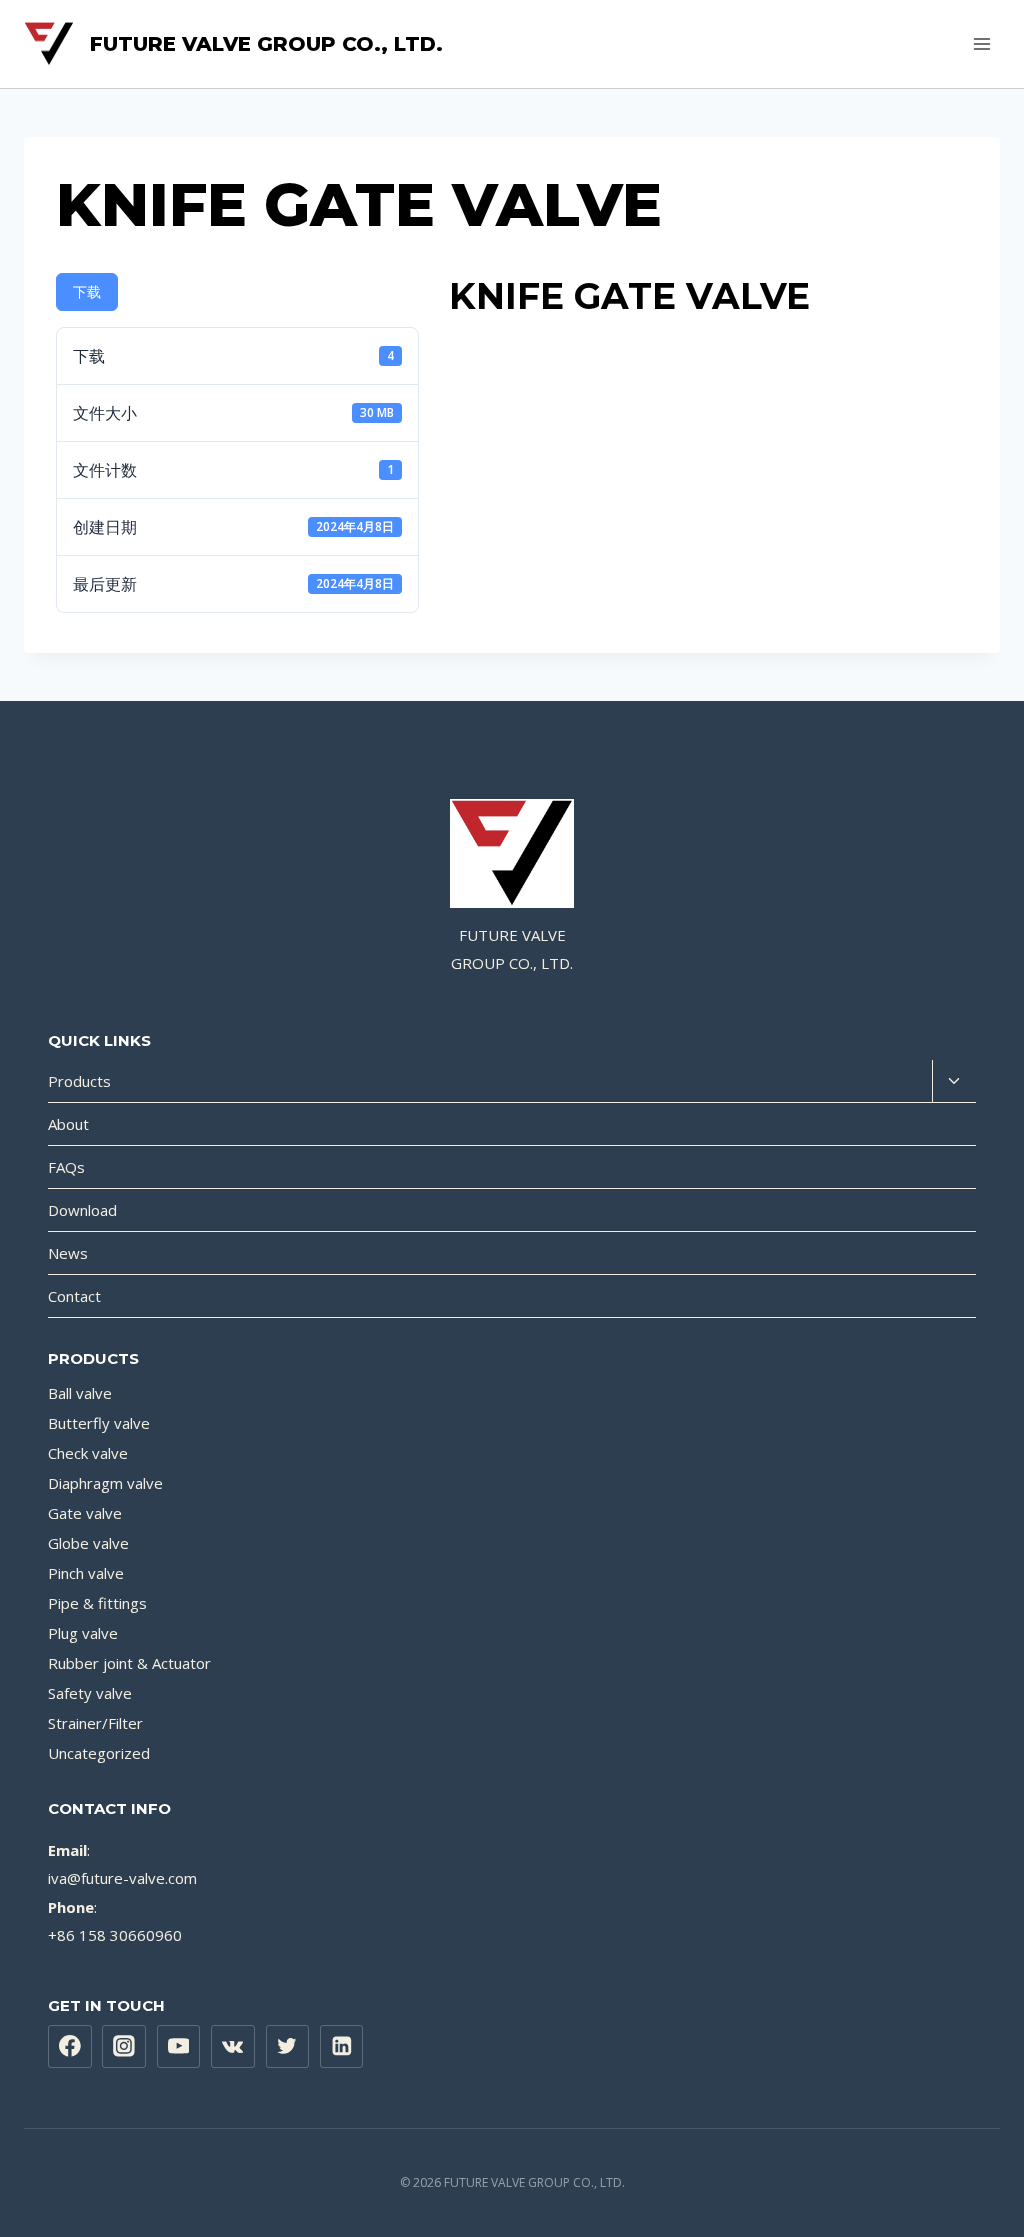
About (68, 1124)
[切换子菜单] (954, 1081)
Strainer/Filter (95, 1723)
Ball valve (80, 1393)
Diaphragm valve (105, 1483)
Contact (74, 1296)
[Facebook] (70, 2047)
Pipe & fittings (97, 1603)
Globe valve (88, 1543)
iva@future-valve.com (122, 1878)
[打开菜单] (981, 43)
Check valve (88, 1453)
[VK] (233, 2047)
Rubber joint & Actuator (129, 1663)
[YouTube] (179, 2047)
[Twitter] (288, 2047)
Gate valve (85, 1513)
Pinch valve (86, 1573)
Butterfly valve (99, 1423)
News (68, 1253)
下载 (87, 291)
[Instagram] (124, 2047)
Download (82, 1210)
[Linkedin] (342, 2047)
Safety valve (90, 1693)
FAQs (66, 1167)
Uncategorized (99, 1753)
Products (79, 1081)
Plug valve (83, 1633)
